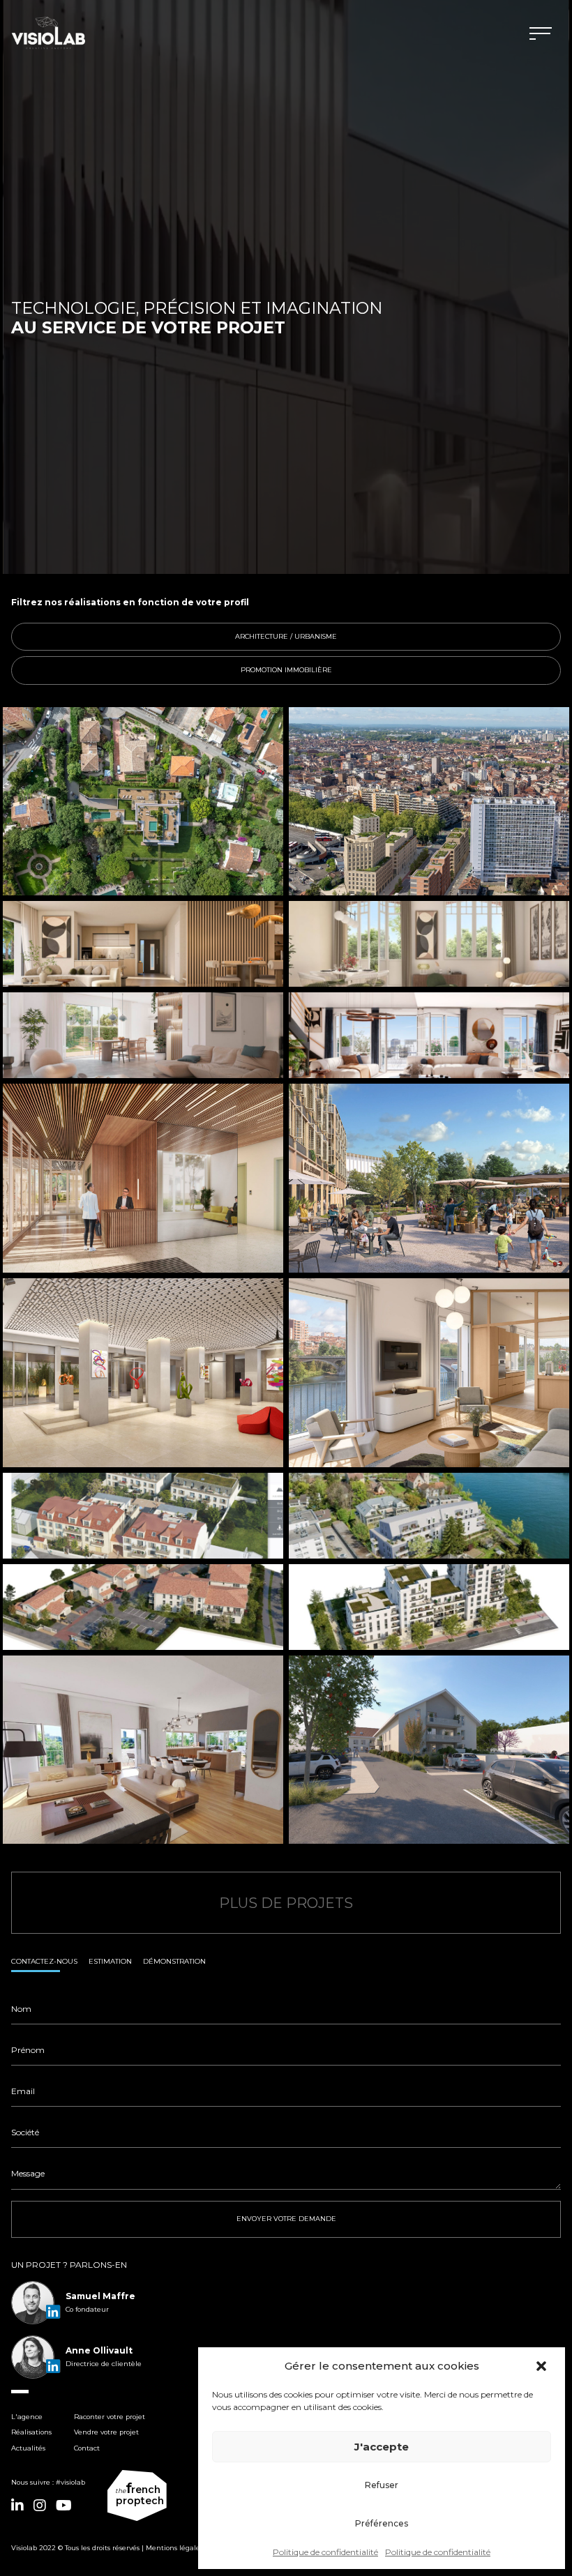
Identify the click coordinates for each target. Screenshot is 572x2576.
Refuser (382, 2485)
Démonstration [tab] (174, 1961)
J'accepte (382, 2447)
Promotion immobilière (393, 670)
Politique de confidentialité (325, 2552)
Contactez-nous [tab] (44, 1961)
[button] (543, 2366)
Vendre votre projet (106, 2432)
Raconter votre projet (110, 2417)
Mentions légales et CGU (187, 2548)
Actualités (28, 2448)
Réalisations (31, 2432)
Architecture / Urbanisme (390, 636)
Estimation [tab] (110, 1961)
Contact (87, 2448)
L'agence (27, 2417)
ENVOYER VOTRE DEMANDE (286, 2219)
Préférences (382, 2523)
